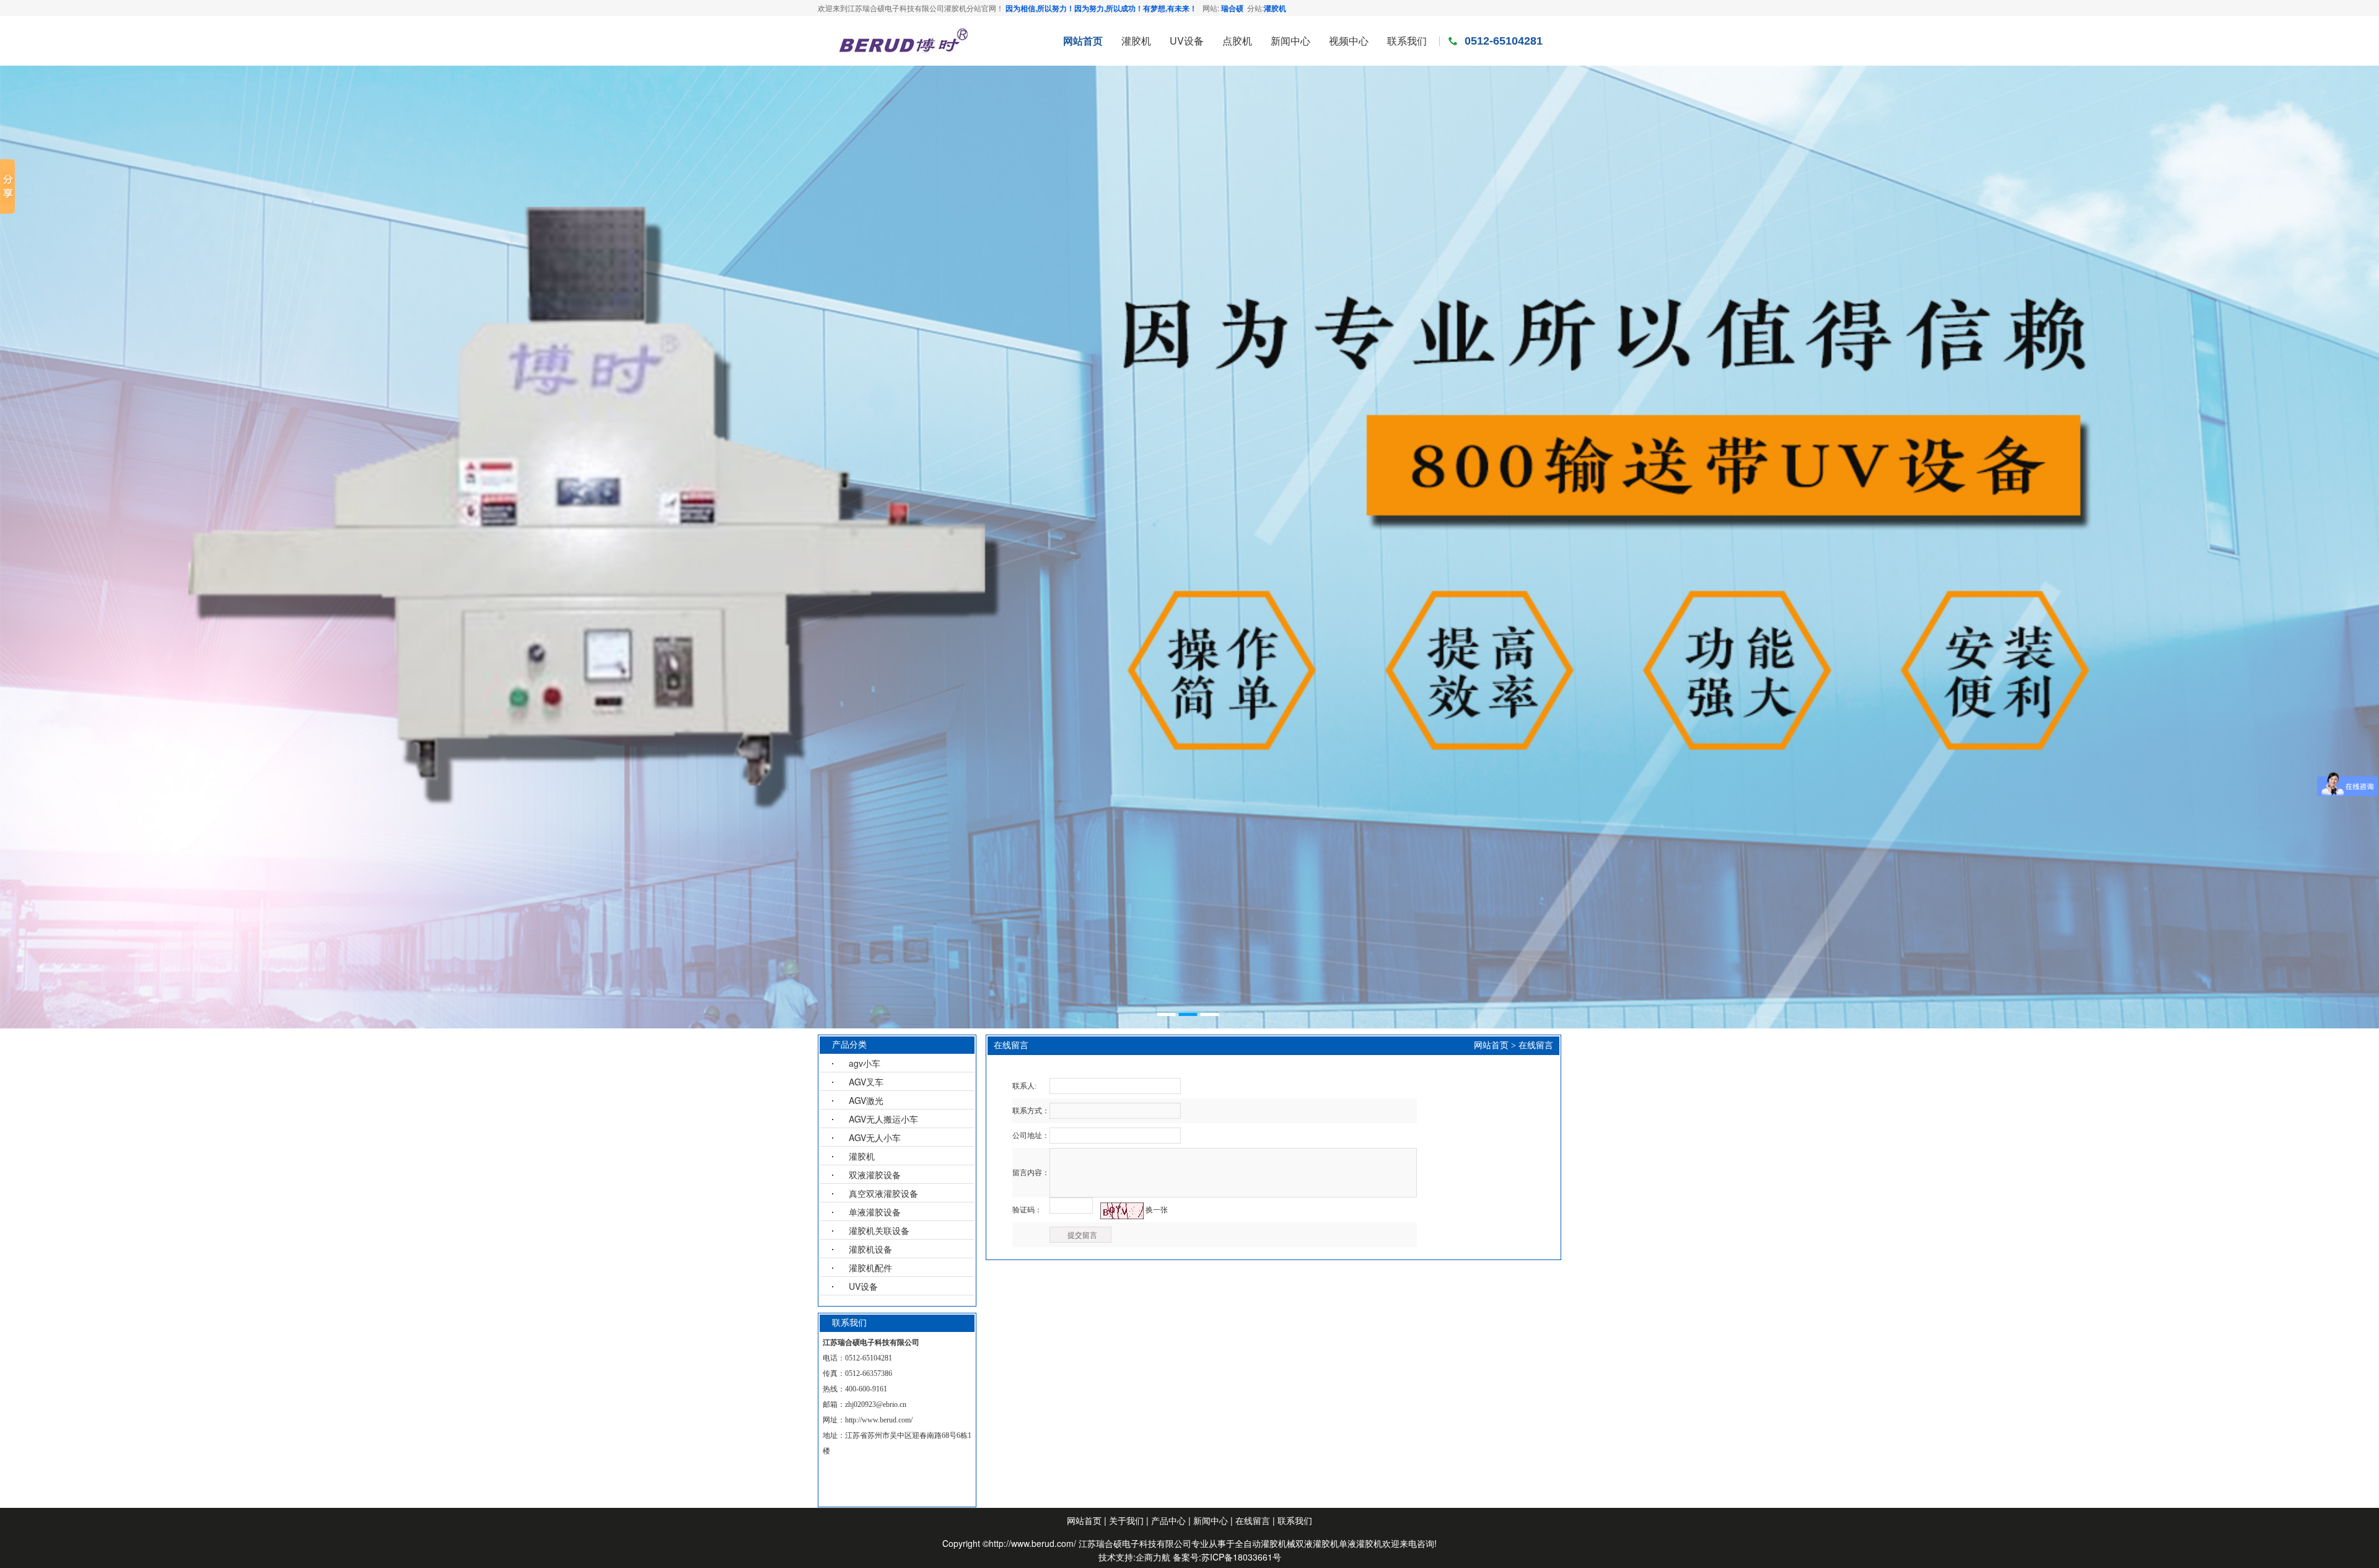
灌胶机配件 (870, 1268)
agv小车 (865, 1063)
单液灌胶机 (1360, 1543)
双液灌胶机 (1317, 1543)
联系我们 (1295, 1520)
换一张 (1157, 1210)
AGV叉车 (866, 1082)
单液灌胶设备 (875, 1212)
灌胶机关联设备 (879, 1230)
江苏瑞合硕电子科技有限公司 (1135, 1543)
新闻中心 (1212, 1520)
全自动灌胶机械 (1265, 1543)
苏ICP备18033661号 (1241, 1557)
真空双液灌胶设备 (883, 1193)
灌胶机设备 (870, 1249)
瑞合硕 (1232, 8)
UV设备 (863, 1286)
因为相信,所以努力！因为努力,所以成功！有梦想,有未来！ (1101, 8)
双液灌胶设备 (875, 1175)
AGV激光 (866, 1100)
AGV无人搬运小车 (883, 1119)
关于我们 (1126, 1520)
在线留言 (1536, 1045)
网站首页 (1491, 1045)
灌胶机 (1275, 8)
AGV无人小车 (875, 1137)
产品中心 (1168, 1520)
